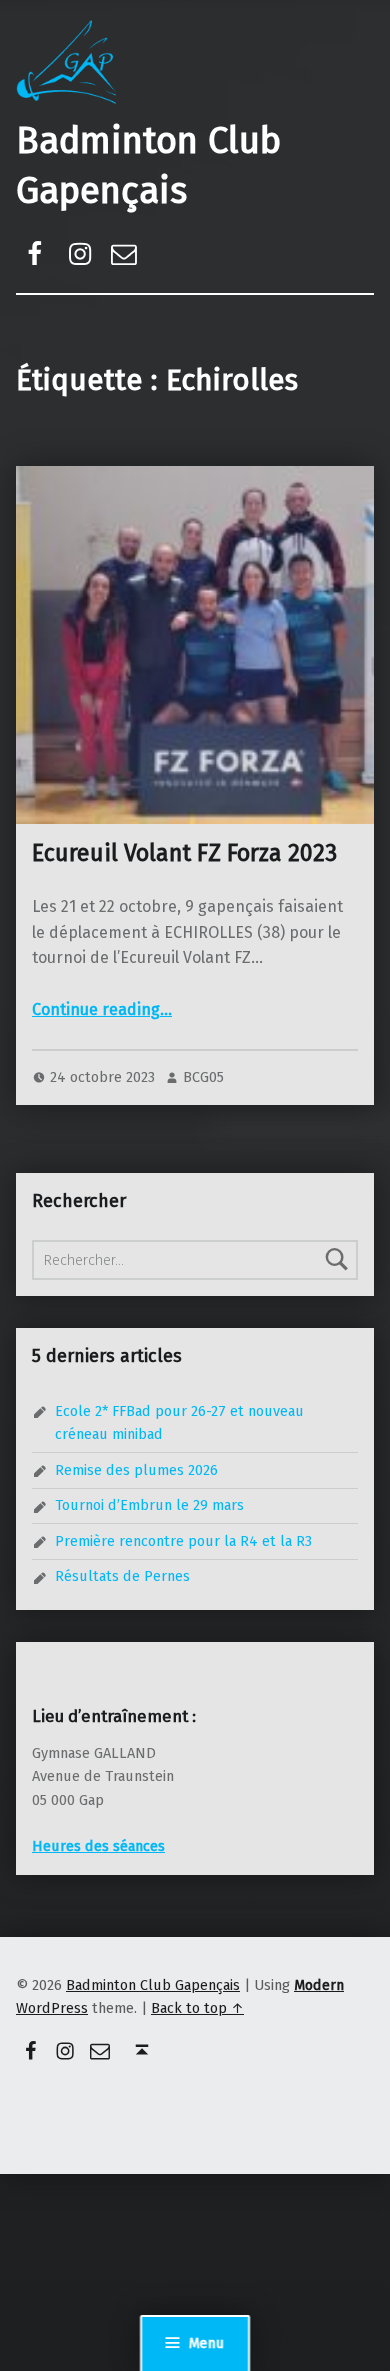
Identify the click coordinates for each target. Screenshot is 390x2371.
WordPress (52, 2008)
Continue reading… (102, 1009)
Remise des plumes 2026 (136, 1470)
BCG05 (203, 1077)
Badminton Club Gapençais (153, 1985)
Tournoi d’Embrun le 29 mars (149, 1505)
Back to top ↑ (197, 2008)
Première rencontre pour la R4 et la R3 (183, 1541)
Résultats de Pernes (122, 1576)
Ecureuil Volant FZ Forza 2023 (184, 853)
